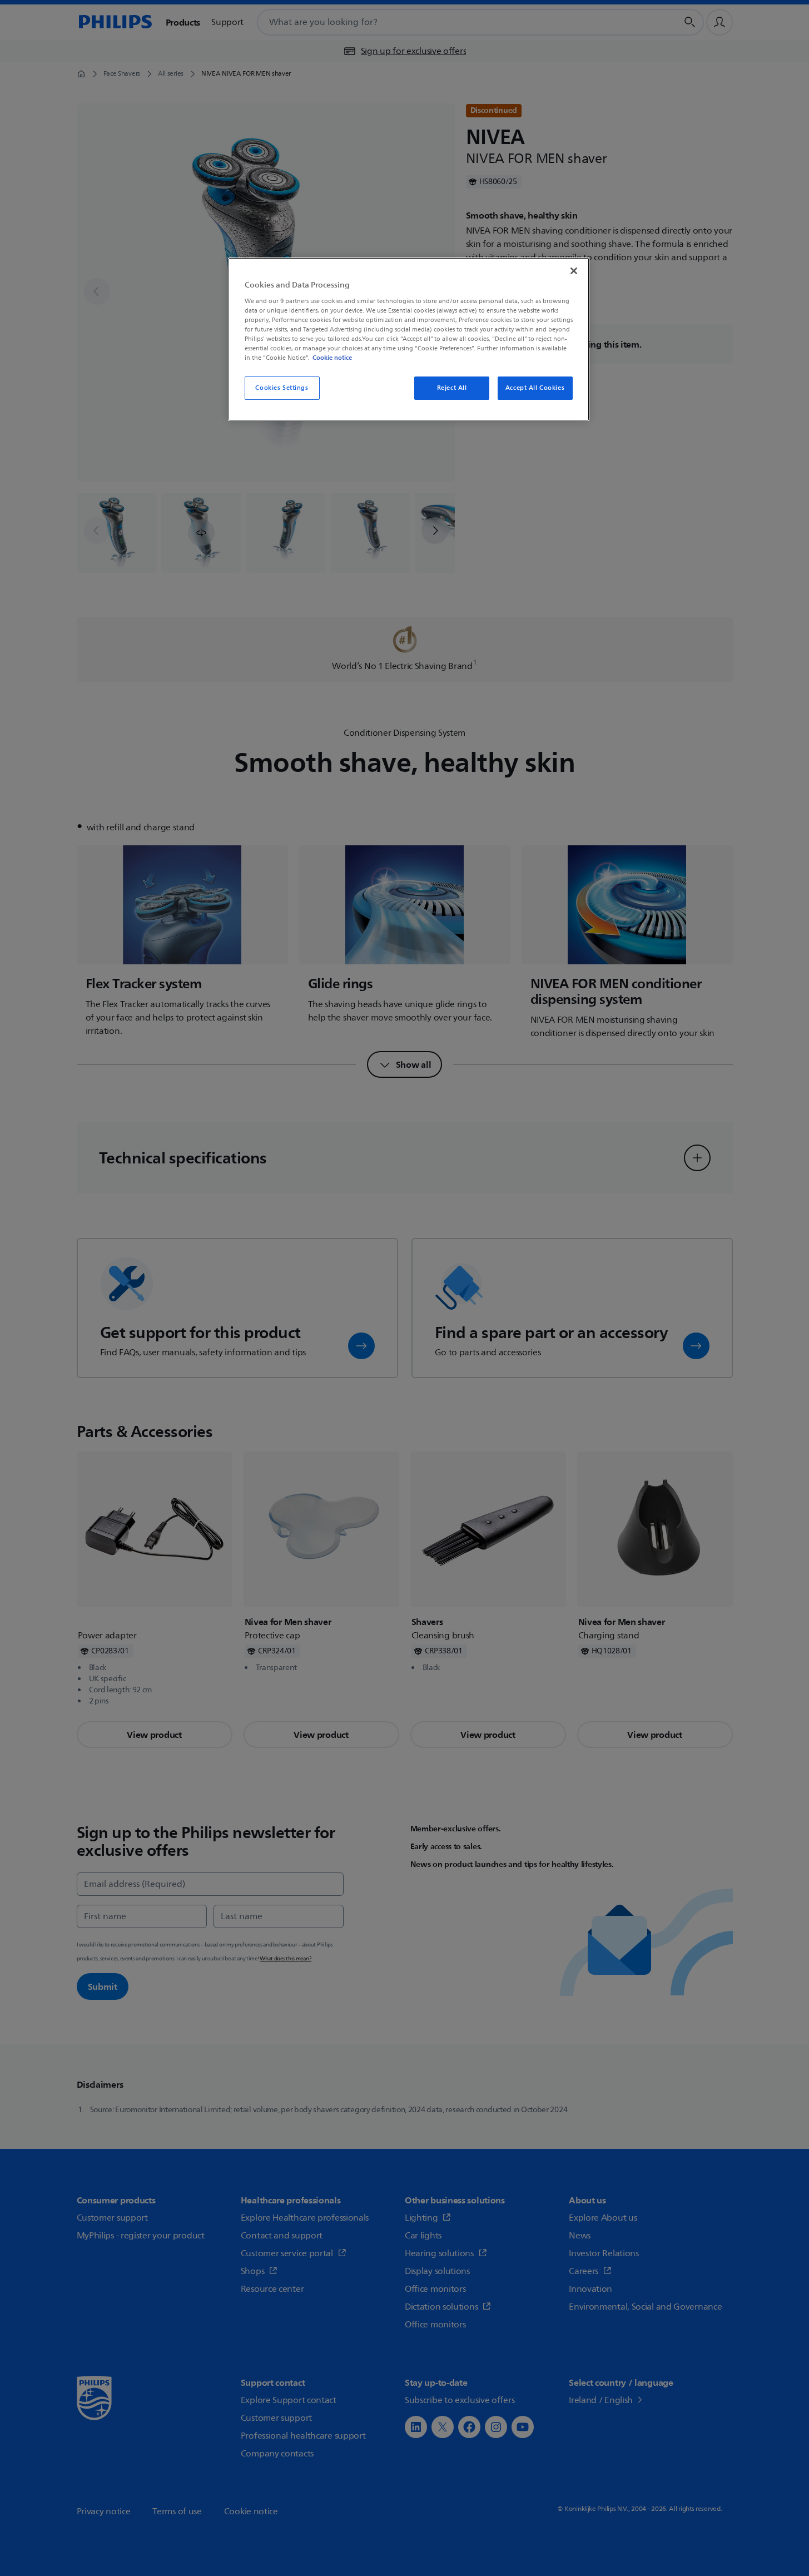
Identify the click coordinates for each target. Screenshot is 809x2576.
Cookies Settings (282, 388)
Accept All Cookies (535, 388)
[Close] (574, 271)
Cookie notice (332, 358)
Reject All (452, 388)
